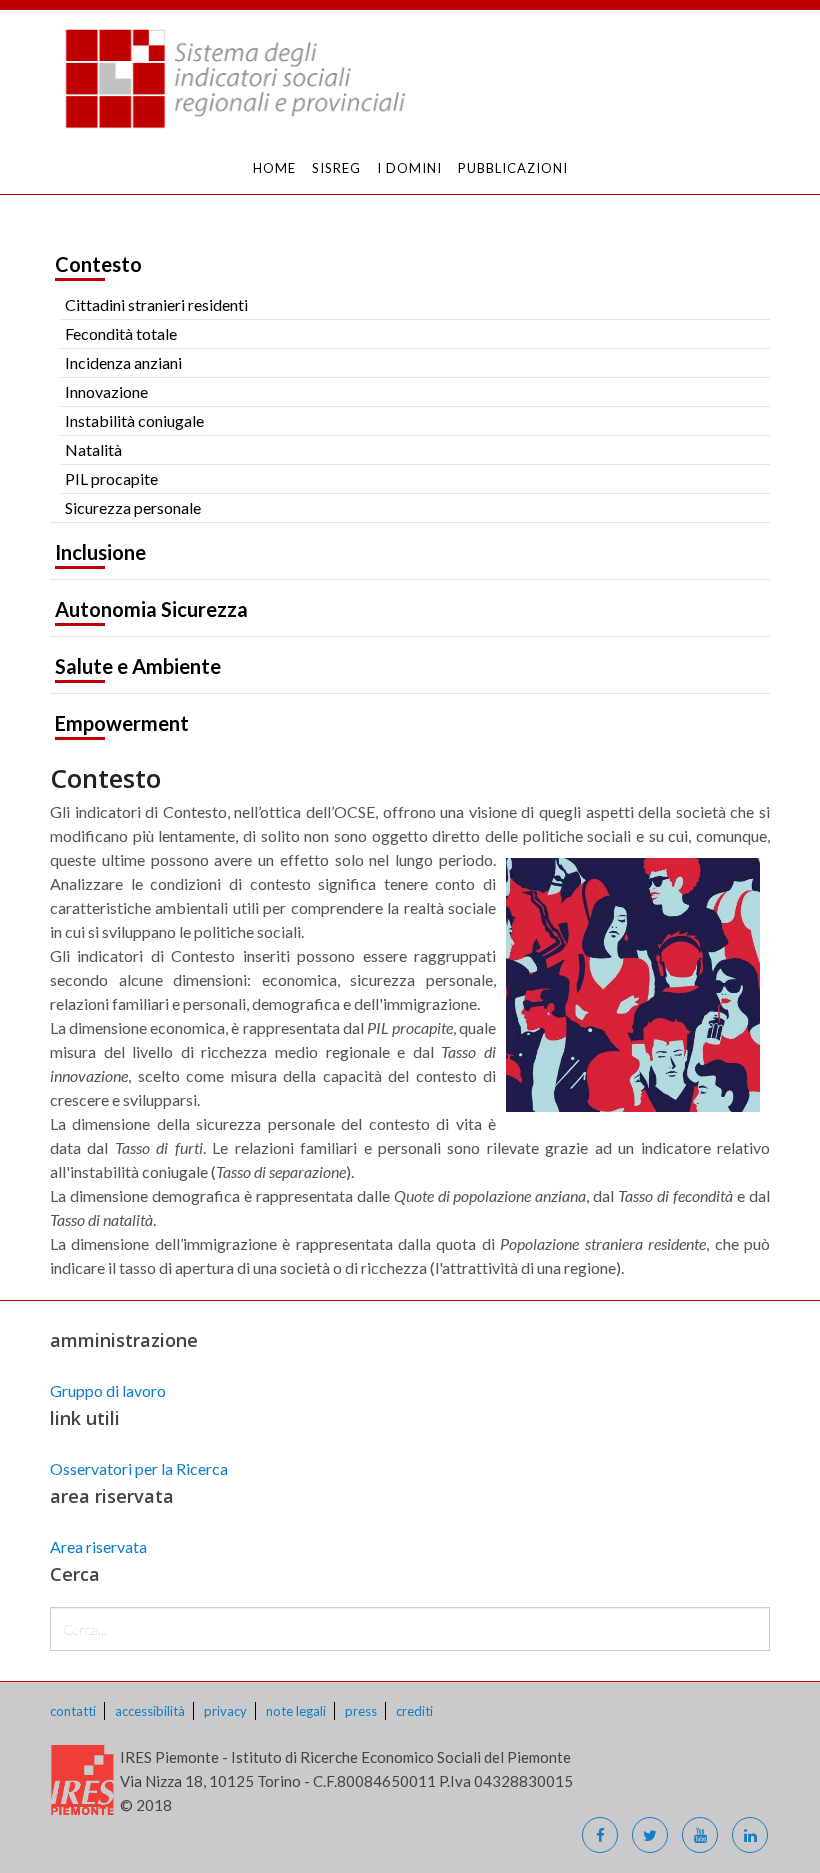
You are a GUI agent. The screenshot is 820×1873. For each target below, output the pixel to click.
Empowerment (122, 723)
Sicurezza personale (133, 507)
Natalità (93, 449)
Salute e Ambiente (138, 666)
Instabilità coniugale (134, 420)
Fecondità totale (121, 333)
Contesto (98, 264)
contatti (73, 1711)
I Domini (409, 168)
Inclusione (100, 552)
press (361, 1711)
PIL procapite (111, 478)
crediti (414, 1711)
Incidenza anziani (123, 362)
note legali (296, 1711)
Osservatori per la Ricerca (139, 1468)
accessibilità (150, 1711)
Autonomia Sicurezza (151, 609)
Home (274, 168)
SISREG (336, 168)
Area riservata (98, 1546)
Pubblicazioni (513, 168)
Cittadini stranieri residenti (156, 304)
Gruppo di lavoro (108, 1390)
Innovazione (106, 391)
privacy (225, 1711)
